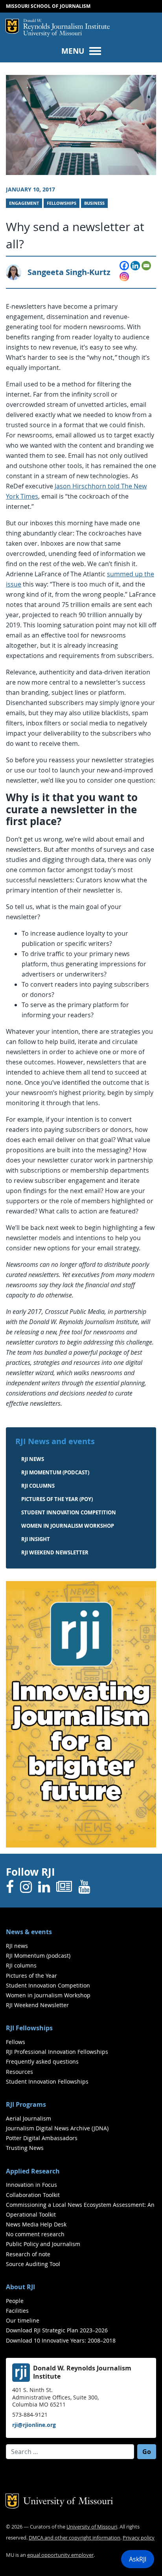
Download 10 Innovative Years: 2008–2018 (61, 2340)
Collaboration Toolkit (33, 2195)
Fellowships (62, 203)
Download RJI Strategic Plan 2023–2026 (57, 2330)
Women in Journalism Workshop (68, 1526)
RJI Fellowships (29, 2028)
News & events (29, 1932)
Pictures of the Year (31, 1976)
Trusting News (25, 2148)
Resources (19, 2072)
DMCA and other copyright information (75, 2538)
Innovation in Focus (31, 2185)
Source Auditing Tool (33, 2264)
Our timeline (23, 2320)
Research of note (28, 2254)
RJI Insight (36, 1539)
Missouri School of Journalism (48, 6)
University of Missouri (52, 34)
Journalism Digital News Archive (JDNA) (57, 2128)
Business (94, 203)
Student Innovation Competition (69, 1512)
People (15, 2301)
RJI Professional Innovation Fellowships (57, 2052)
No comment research (35, 2234)
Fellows (16, 2042)
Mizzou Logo (12, 26)
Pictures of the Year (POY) (57, 1499)
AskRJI (138, 2559)
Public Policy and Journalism (43, 2244)
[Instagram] (124, 277)
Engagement (24, 203)
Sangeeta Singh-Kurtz (69, 272)
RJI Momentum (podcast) (55, 1472)
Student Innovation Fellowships (47, 2081)
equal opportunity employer (60, 2555)
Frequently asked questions (42, 2061)
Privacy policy (139, 2538)
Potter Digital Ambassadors (42, 2138)
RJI (66, 25)
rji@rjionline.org (34, 2425)
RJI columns (38, 1486)
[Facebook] (124, 266)
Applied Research (33, 2171)
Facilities (17, 2311)
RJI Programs (26, 2104)
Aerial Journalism (29, 2118)
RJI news (33, 1459)
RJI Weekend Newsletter (37, 2005)
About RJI (20, 2287)
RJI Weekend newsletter (55, 1552)
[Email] (146, 266)
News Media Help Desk (36, 2224)
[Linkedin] (135, 266)
